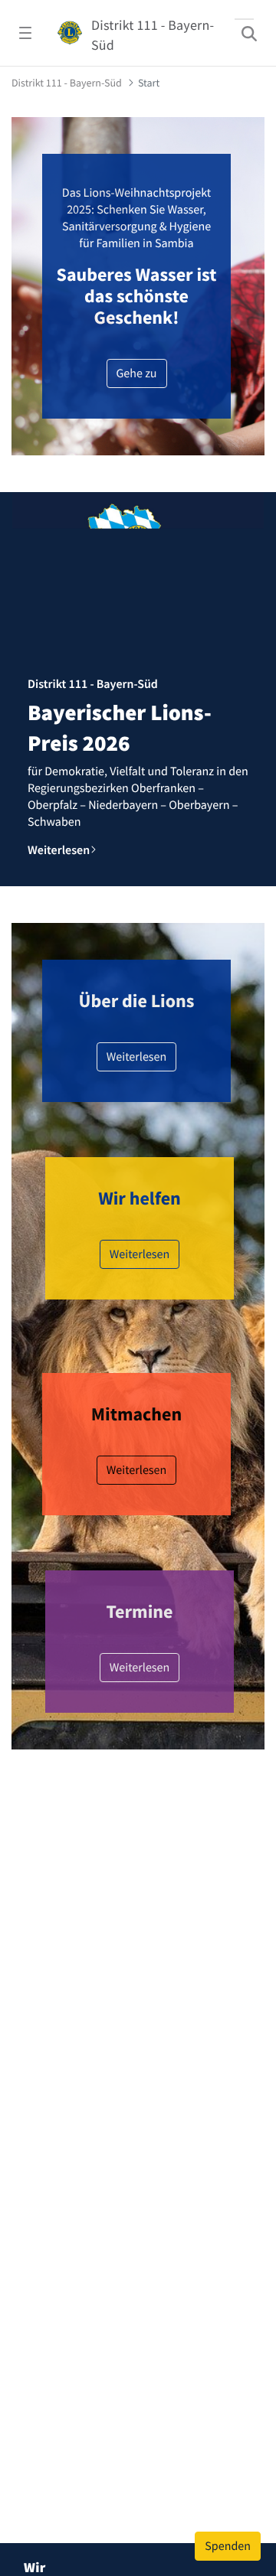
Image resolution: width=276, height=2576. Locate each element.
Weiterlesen (137, 1057)
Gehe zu (137, 373)
